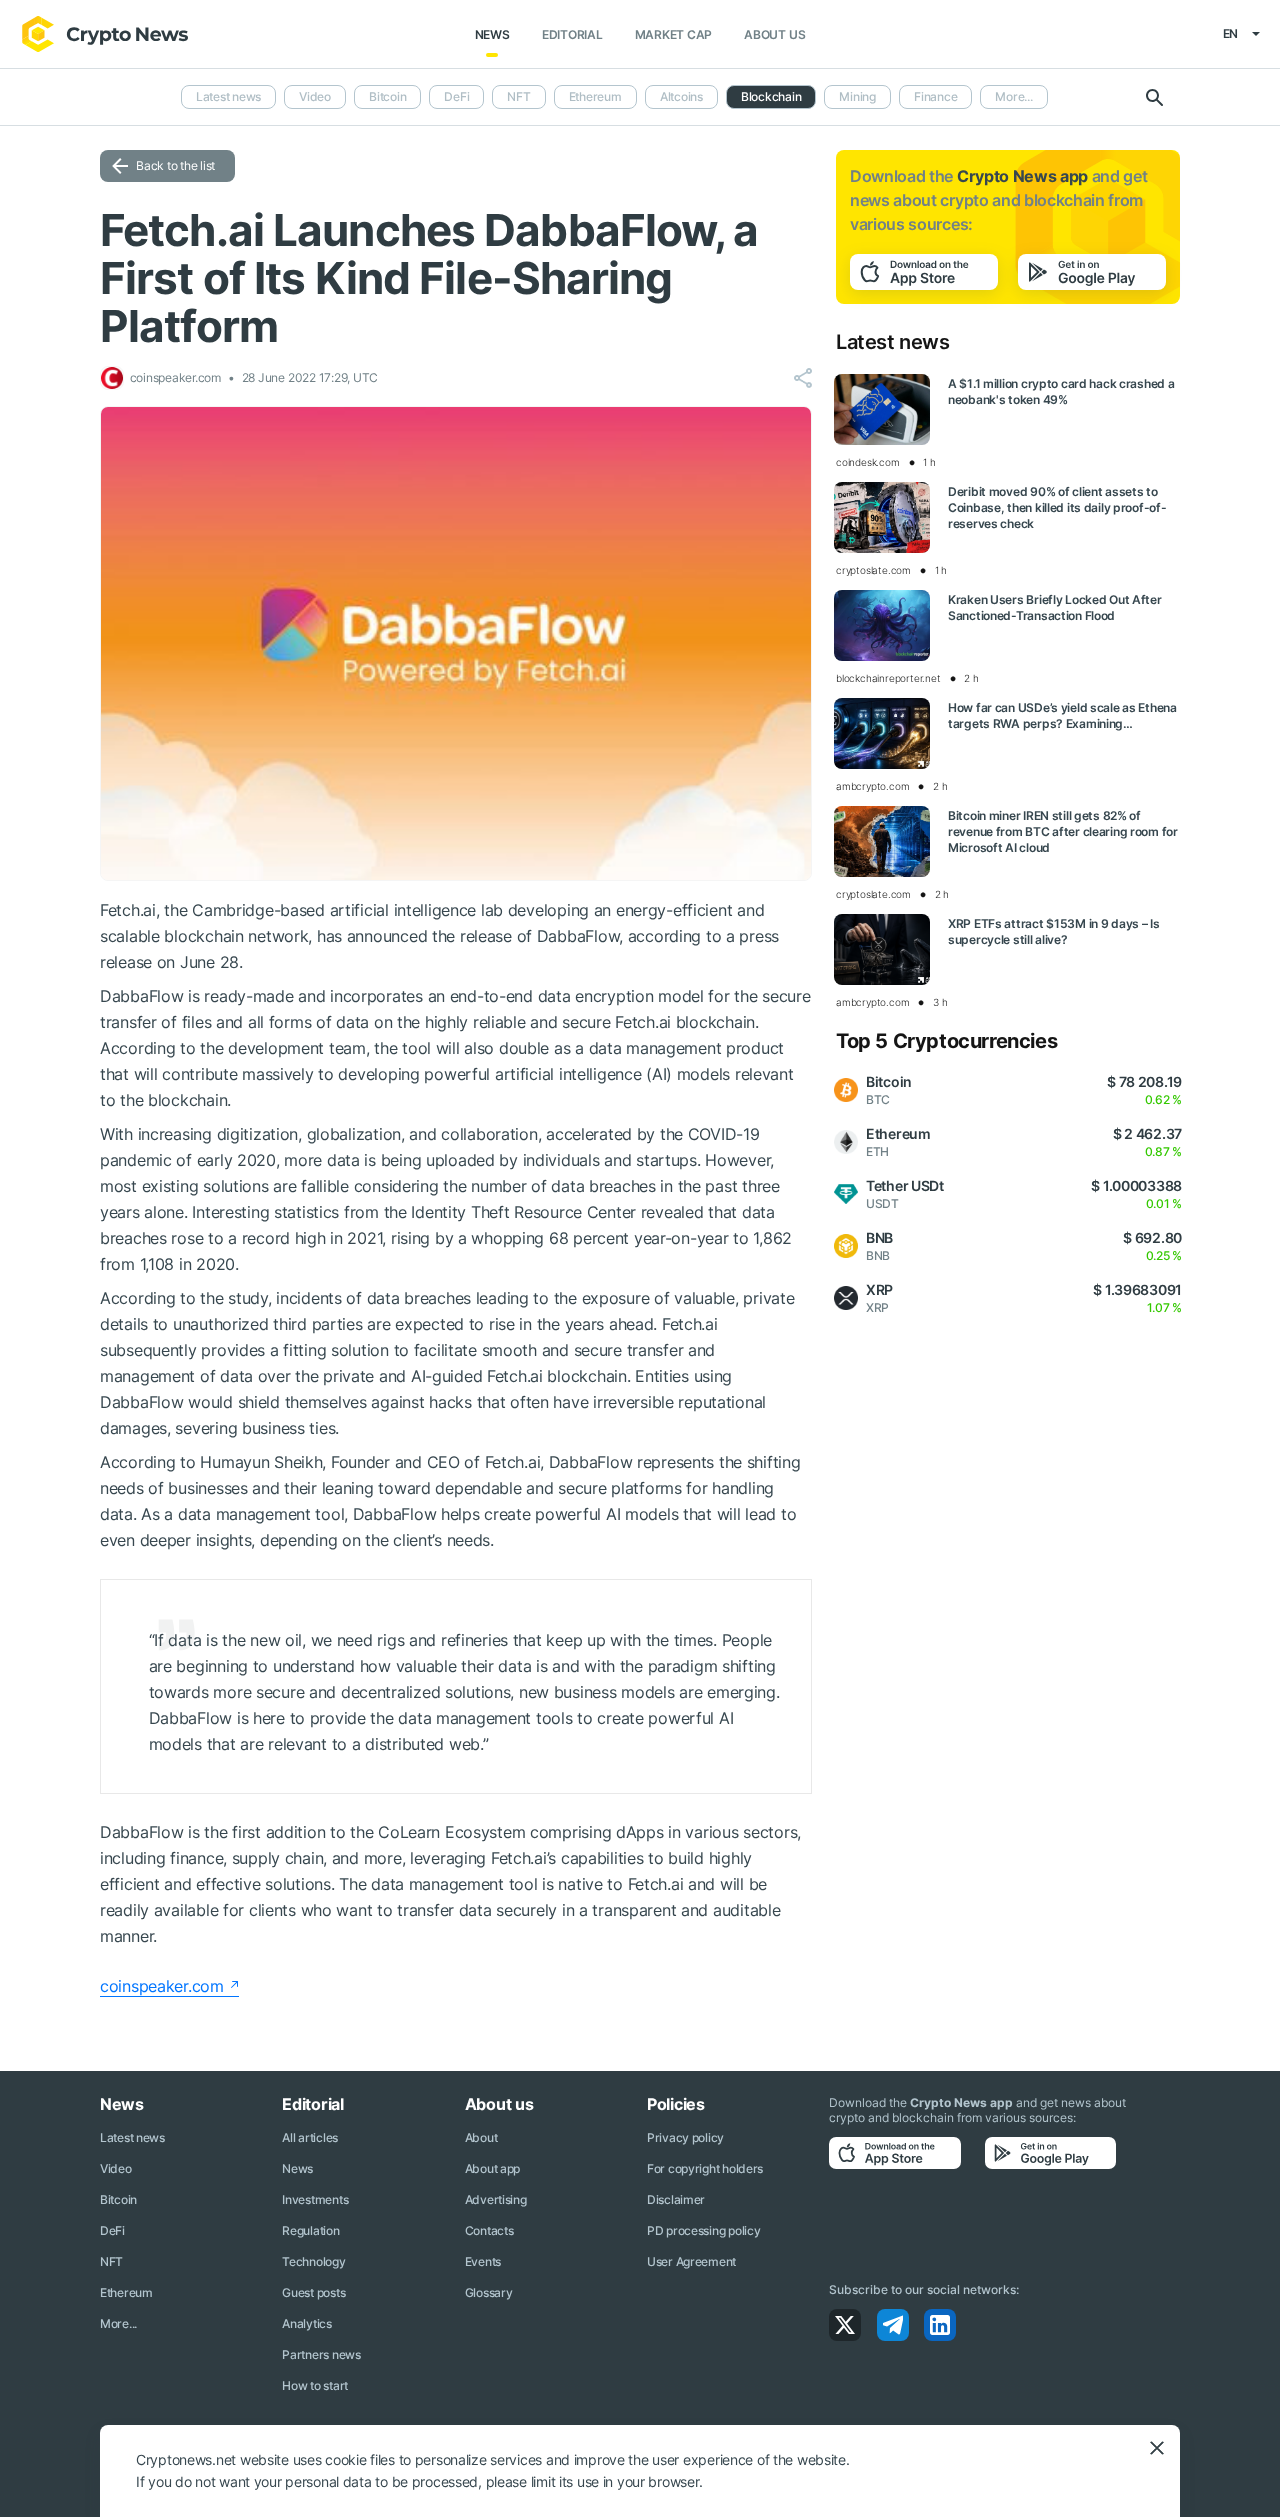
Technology (313, 2261)
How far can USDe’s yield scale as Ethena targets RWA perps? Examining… (1062, 715)
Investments (315, 2199)
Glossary (489, 2292)
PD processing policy (703, 2230)
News (492, 34)
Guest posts (313, 2292)
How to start (315, 2385)
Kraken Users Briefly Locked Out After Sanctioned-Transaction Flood (1055, 607)
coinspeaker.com (162, 1986)
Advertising (496, 2199)
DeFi (456, 96)
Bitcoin (387, 96)
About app (492, 2168)
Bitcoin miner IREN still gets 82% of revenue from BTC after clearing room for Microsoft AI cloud (1063, 831)
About (481, 2137)
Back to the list (175, 165)
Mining (857, 96)
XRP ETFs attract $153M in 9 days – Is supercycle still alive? (1054, 931)
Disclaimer (676, 2199)
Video (315, 96)
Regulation (310, 2230)
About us (774, 34)
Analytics (306, 2323)
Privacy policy (685, 2137)
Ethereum (595, 96)
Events (483, 2261)
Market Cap (674, 34)
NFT (518, 96)
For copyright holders (705, 2168)
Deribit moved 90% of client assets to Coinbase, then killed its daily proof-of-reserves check (1057, 507)
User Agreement (691, 2261)
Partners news (321, 2354)
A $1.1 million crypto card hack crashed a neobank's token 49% (1061, 391)
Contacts (489, 2230)
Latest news (228, 96)
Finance (935, 96)
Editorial (572, 34)
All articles (310, 2137)
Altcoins (681, 96)
